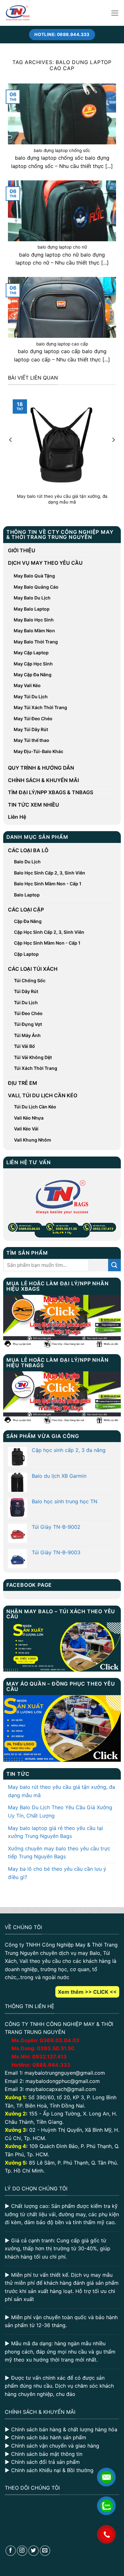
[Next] (113, 453)
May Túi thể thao (31, 740)
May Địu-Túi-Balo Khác (38, 751)
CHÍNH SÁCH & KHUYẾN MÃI (43, 780)
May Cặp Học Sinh (33, 664)
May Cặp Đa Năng (33, 675)
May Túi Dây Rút (31, 729)
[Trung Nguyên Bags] (18, 13)
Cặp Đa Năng (28, 921)
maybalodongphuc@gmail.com (63, 2081)
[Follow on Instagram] (22, 2551)
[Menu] (115, 13)
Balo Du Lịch (27, 862)
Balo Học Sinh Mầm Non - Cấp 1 (48, 884)
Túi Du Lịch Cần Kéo (35, 1107)
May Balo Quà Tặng (34, 576)
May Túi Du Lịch (31, 697)
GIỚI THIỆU (22, 550)
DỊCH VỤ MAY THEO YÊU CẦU (45, 563)
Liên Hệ (17, 817)
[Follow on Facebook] (11, 2551)
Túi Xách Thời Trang (36, 1068)
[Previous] (11, 453)
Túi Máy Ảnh (27, 1035)
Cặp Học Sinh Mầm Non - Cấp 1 (47, 943)
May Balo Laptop (32, 609)
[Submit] (114, 1265)
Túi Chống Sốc (30, 980)
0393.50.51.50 (56, 2048)
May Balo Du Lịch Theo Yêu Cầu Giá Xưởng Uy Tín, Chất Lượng (60, 1811)
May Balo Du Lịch (32, 598)
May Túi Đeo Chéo (33, 718)
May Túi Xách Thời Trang (40, 707)
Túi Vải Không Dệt (33, 1057)
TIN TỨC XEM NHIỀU (34, 805)
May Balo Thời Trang (36, 642)
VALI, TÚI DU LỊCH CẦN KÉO (43, 1095)
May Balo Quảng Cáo (36, 587)
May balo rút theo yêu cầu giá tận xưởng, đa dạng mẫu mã (62, 1791)
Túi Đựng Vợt (28, 1024)
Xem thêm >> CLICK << (87, 1992)
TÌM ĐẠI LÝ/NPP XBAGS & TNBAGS (51, 792)
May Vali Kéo (27, 685)
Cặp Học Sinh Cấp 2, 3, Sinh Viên (49, 932)
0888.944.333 (52, 2065)
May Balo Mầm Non (34, 631)
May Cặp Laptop (31, 653)
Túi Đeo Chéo (28, 1013)
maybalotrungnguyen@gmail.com (65, 2073)
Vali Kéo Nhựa (29, 1118)
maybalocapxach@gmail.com (61, 2089)
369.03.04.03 (60, 2040)
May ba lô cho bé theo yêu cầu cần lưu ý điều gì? (57, 1873)
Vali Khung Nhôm (33, 1140)
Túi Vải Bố (24, 1046)
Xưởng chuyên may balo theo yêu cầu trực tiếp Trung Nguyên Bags (59, 1853)
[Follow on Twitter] (34, 2551)
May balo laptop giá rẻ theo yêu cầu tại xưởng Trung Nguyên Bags (55, 1832)
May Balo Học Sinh (34, 620)
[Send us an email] (45, 2551)
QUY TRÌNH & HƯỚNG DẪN (41, 768)
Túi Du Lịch (26, 1002)
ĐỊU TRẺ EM (23, 1083)
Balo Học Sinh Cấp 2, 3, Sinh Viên (50, 873)
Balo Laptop (27, 895)
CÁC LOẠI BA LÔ (28, 850)
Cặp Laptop (26, 954)
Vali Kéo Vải (26, 1129)
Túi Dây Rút (26, 991)
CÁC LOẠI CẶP (26, 910)
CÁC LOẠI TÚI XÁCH (33, 969)
